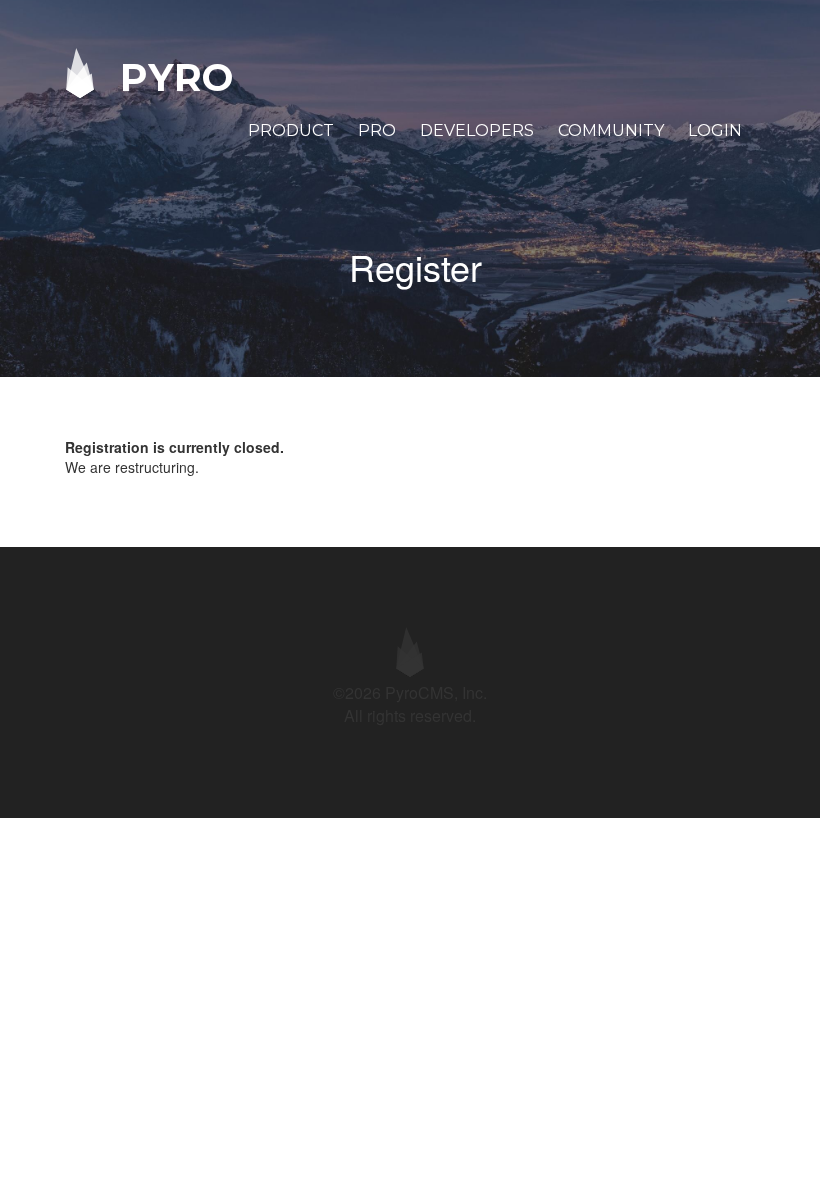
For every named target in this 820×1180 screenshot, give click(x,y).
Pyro (171, 76)
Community (611, 130)
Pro (377, 130)
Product (291, 130)
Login (715, 130)
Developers (477, 130)
